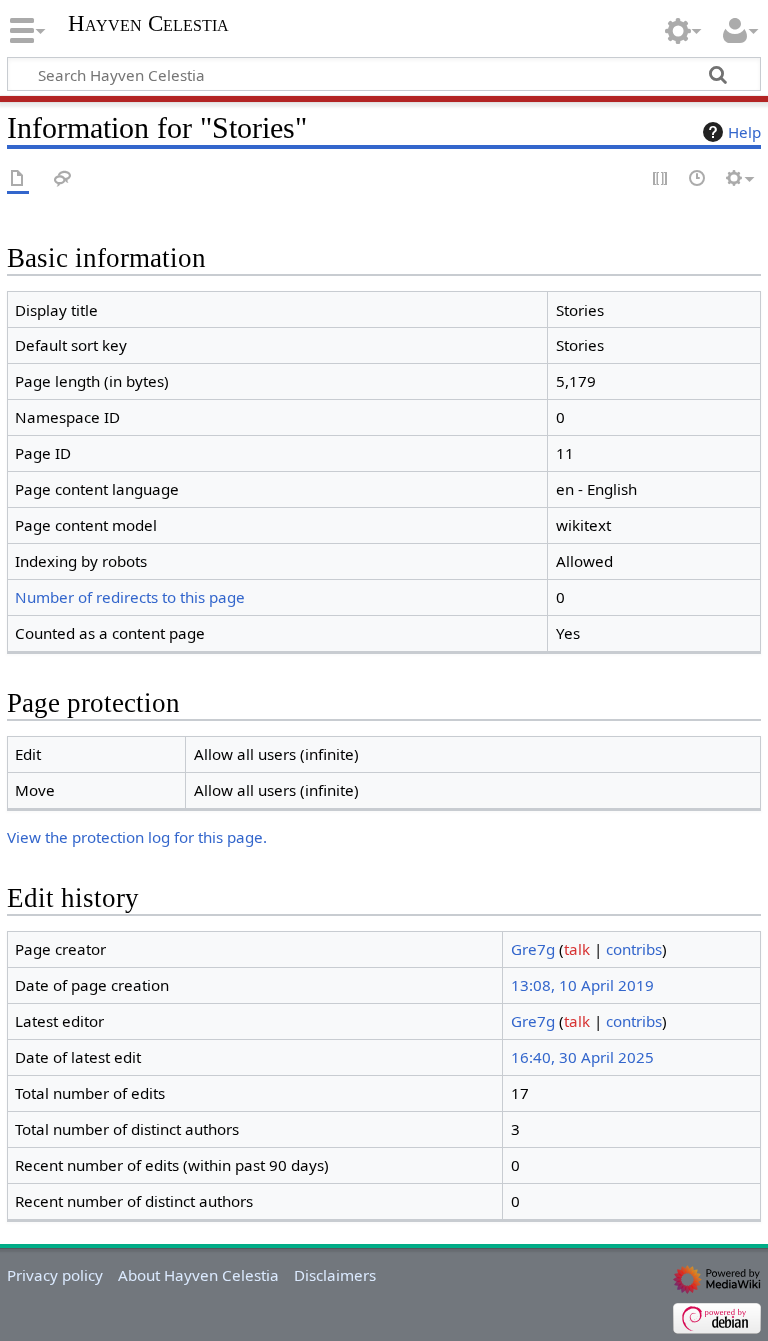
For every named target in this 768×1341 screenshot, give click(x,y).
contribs (634, 949)
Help (744, 132)
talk (577, 949)
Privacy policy (55, 1275)
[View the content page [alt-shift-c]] (18, 179)
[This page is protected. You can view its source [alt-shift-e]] (661, 179)
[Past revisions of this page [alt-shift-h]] (698, 179)
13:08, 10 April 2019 (582, 985)
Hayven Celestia (148, 24)
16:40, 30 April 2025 (582, 1057)
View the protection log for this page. (137, 837)
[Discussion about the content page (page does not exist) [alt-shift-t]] (63, 179)
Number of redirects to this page (130, 597)
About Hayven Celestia (198, 1275)
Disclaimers (335, 1275)
